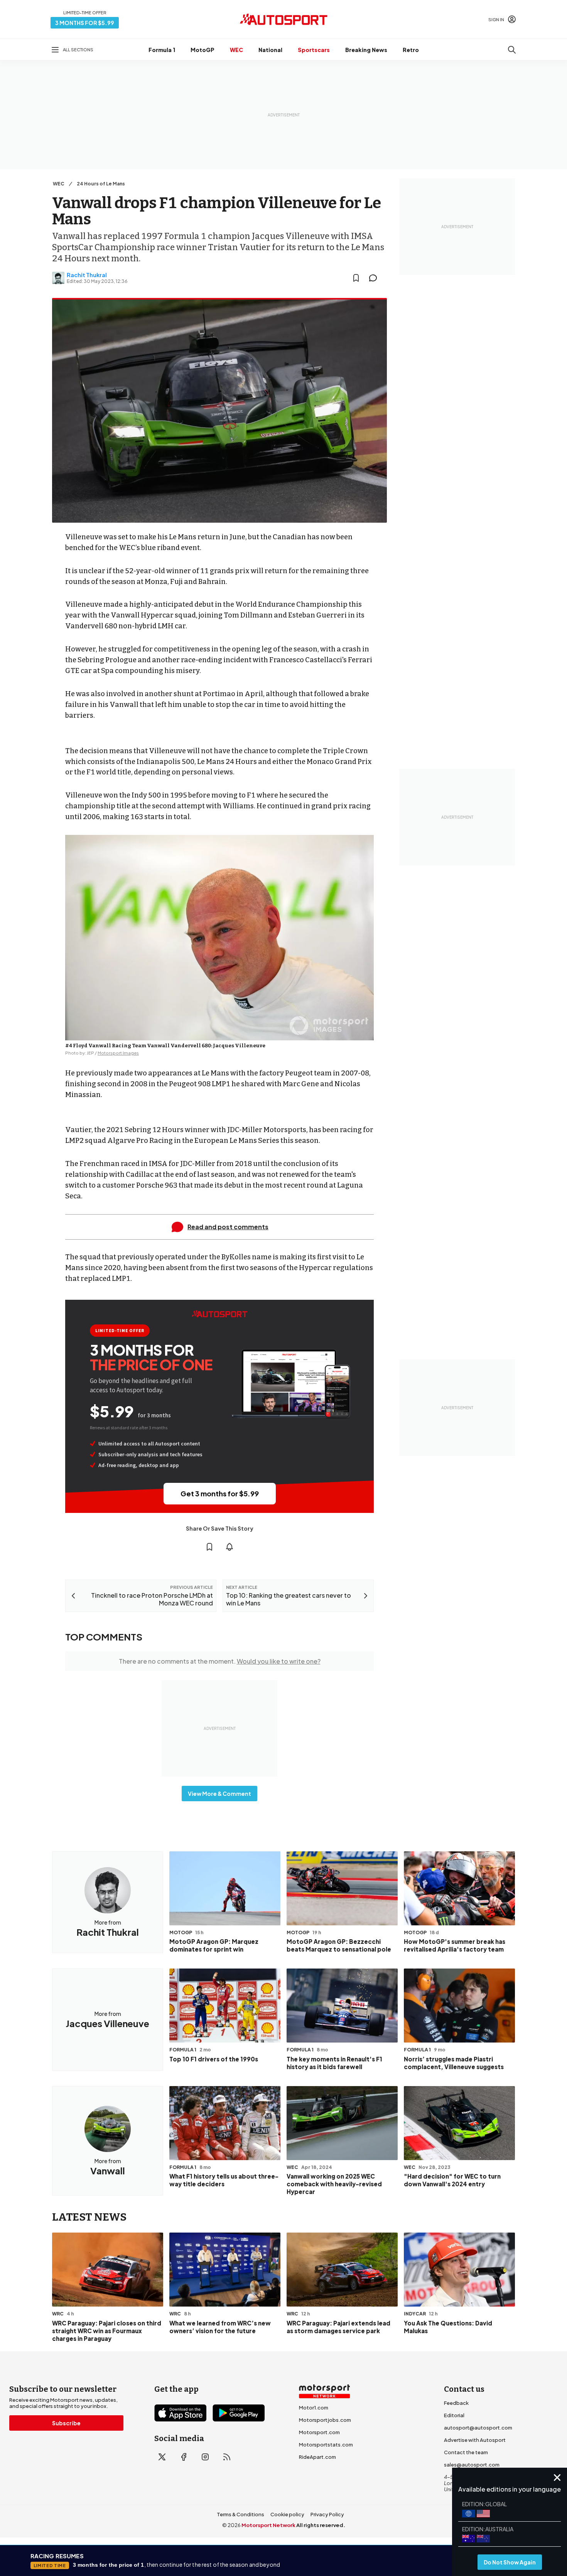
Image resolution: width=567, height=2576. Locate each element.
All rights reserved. (321, 2525)
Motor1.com (314, 2408)
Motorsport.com (319, 2432)
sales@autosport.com (472, 2465)
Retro (411, 50)
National (270, 50)
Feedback (456, 2403)
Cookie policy (287, 2514)
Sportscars (314, 50)
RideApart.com (317, 2457)
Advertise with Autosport (475, 2440)
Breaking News (366, 50)
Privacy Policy (327, 2514)
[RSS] (227, 2457)
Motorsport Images (118, 1053)
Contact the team (466, 2452)
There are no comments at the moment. (220, 1661)
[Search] (512, 50)
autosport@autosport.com (478, 2428)
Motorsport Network (268, 2525)
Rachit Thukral (87, 275)
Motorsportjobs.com (325, 2420)
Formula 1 (162, 50)
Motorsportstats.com (326, 2445)
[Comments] (375, 278)
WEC (236, 50)
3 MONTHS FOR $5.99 (85, 23)
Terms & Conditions (240, 2514)
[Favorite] (356, 278)
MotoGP (202, 50)
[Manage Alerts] (229, 1547)
